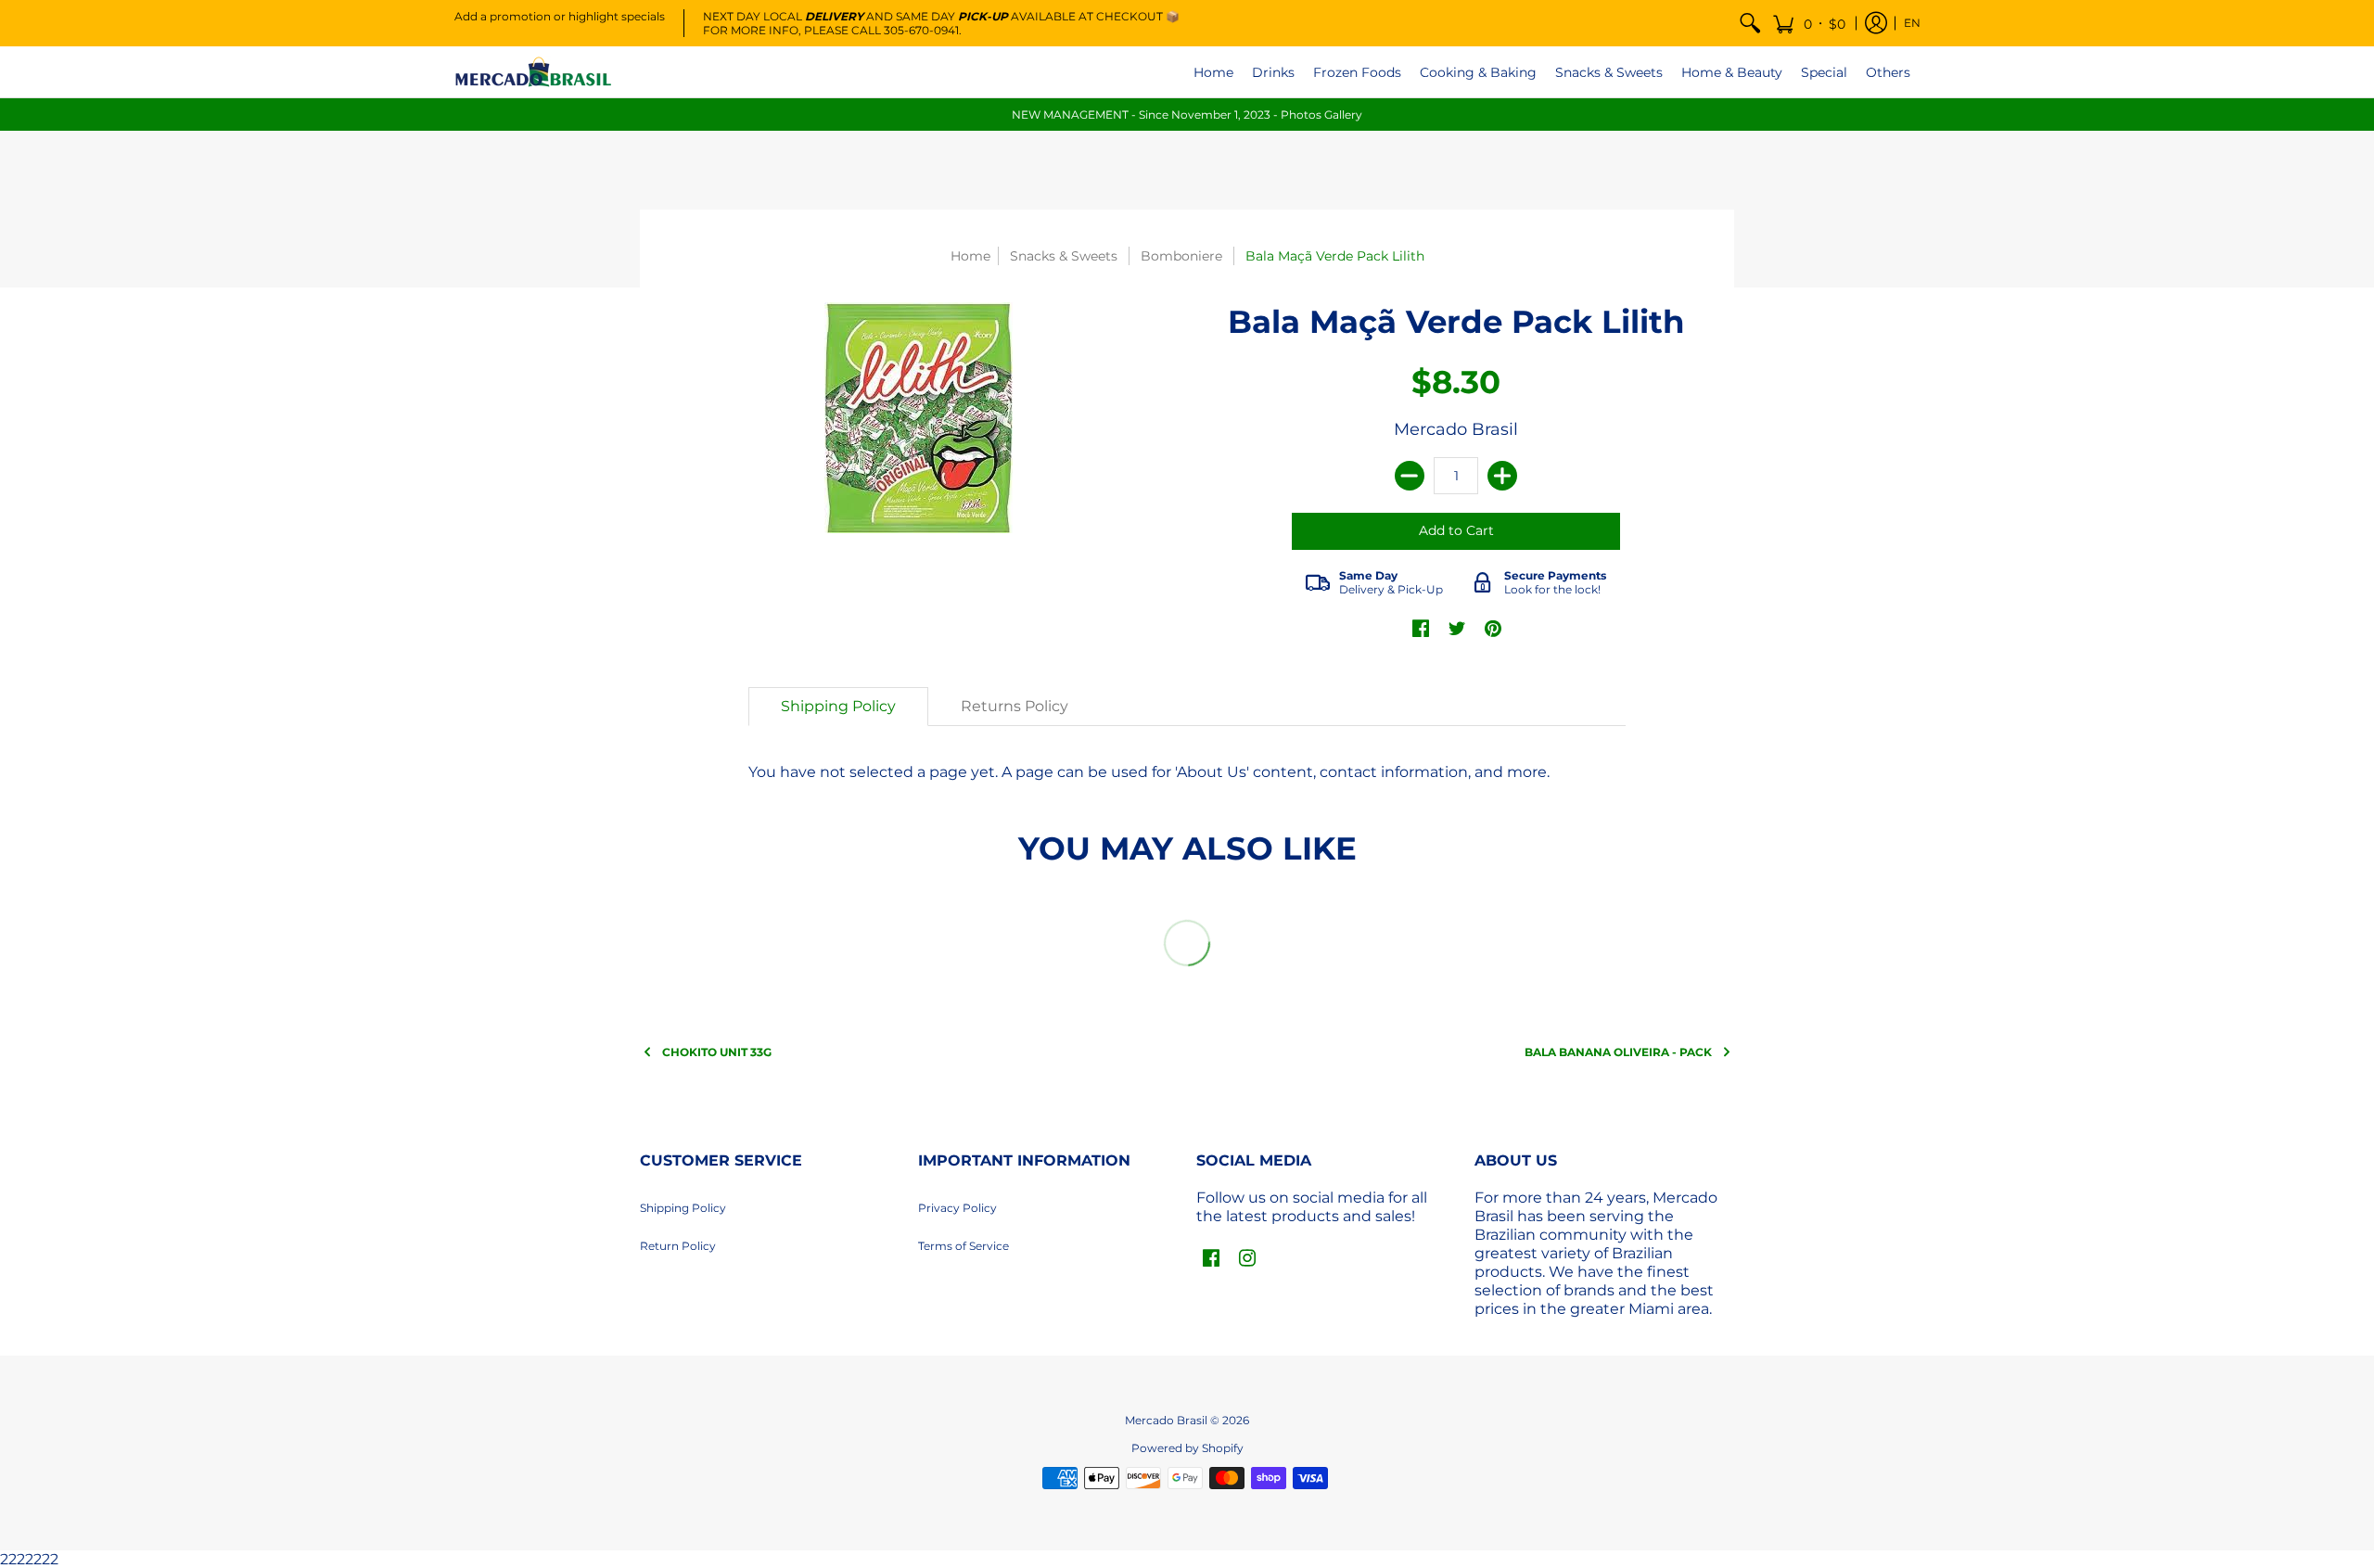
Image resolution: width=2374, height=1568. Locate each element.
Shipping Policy (683, 1208)
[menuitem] (1750, 23)
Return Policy (678, 1246)
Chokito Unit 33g (717, 1052)
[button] (1809, 23)
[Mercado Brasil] (533, 72)
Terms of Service (964, 1246)
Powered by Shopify (1187, 1448)
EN (1912, 23)
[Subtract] (1410, 476)
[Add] (1502, 476)
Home (970, 256)
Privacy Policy (957, 1208)
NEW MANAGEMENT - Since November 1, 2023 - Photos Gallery (1187, 115)
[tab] (838, 707)
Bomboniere (1181, 256)
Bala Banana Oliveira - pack (1618, 1052)
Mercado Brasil (1456, 429)
